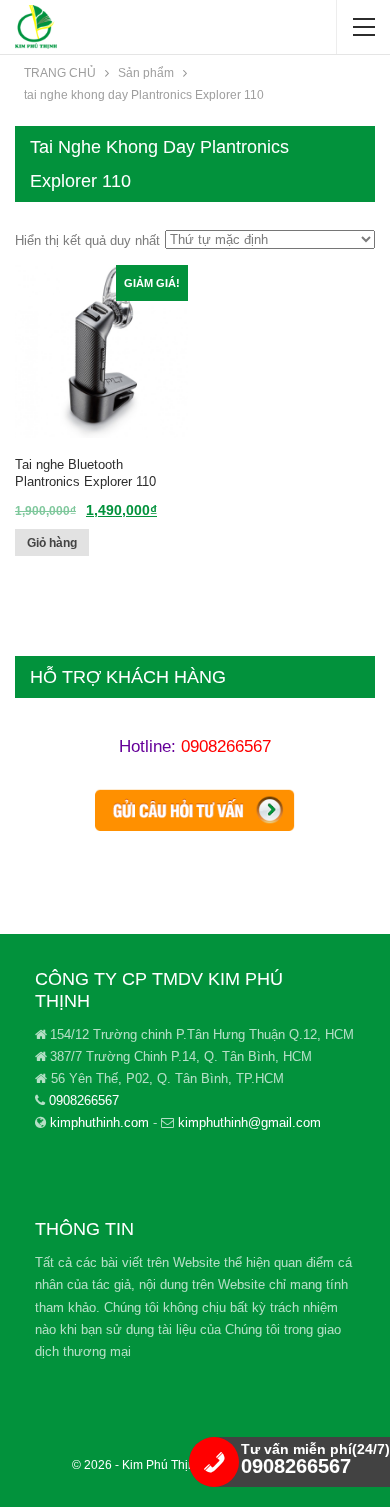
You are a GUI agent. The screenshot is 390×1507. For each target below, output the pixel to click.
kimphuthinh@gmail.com (249, 1122)
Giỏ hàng (52, 543)
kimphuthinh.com (99, 1122)
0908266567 (226, 746)
